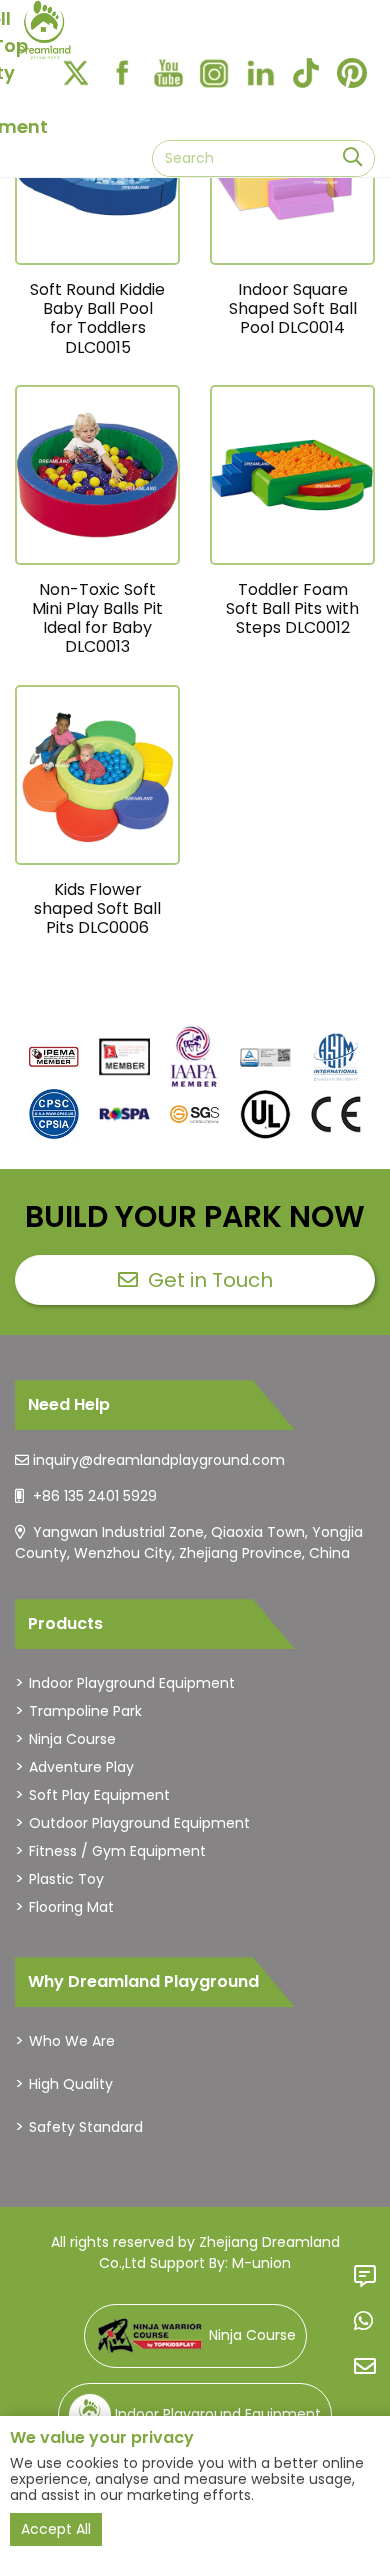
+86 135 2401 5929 (95, 1496)
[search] (352, 158)
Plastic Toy (66, 1879)
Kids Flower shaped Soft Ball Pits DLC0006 (97, 908)
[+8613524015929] (365, 2321)
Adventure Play (81, 1767)
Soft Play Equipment (99, 1795)
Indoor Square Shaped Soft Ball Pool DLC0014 (293, 308)
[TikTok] (306, 73)
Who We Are (72, 2041)
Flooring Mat (71, 1907)
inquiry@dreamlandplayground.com (159, 1460)
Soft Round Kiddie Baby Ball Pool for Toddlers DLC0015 (97, 318)
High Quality (71, 2084)
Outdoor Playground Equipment (139, 1823)
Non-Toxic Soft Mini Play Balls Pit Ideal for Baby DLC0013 (97, 618)
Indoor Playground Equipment (132, 1683)
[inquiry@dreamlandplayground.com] (365, 2366)
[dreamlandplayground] (54, 1057)
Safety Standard (86, 2127)
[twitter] (76, 73)
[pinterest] (352, 73)
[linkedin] (260, 73)
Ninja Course (72, 1739)
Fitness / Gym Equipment (117, 1851)
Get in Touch (210, 1280)
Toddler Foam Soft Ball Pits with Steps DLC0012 (292, 608)
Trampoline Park (85, 1711)
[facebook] (122, 73)
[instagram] (214, 73)
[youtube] (168, 73)
